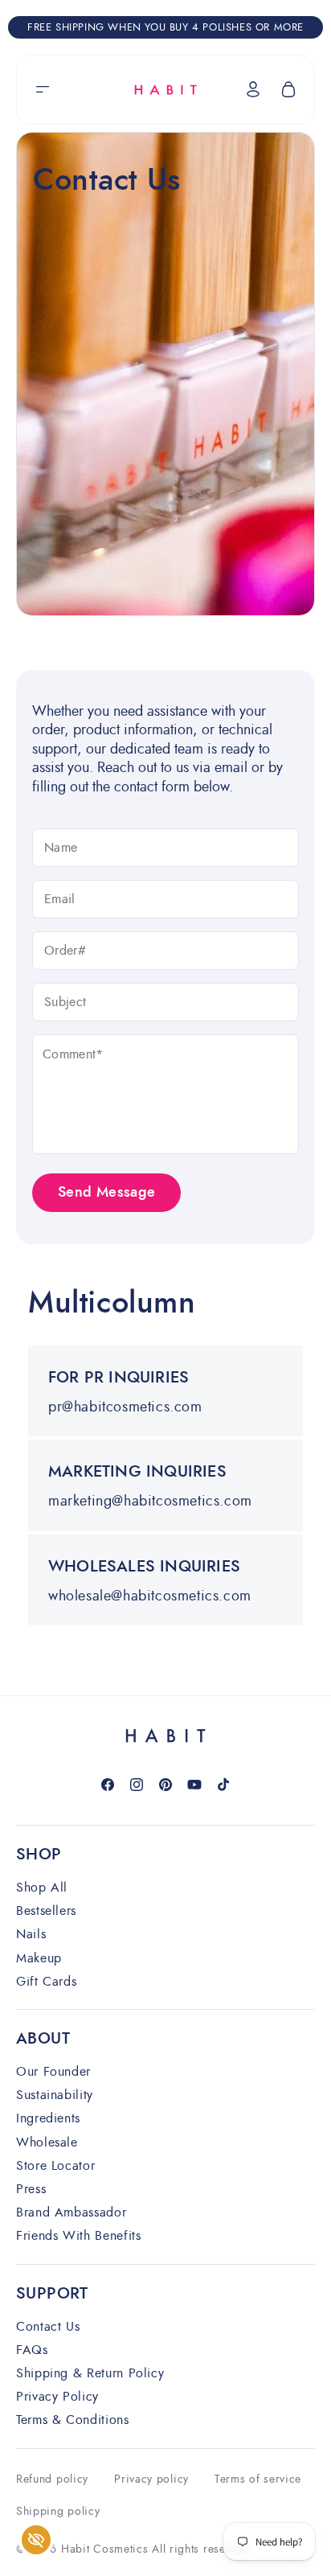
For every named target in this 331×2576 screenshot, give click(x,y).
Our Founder (53, 2072)
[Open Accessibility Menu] (37, 2540)
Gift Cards (46, 1982)
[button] (43, 89)
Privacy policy (151, 2479)
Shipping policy (58, 2511)
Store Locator (55, 2166)
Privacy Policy (57, 2397)
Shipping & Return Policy (90, 2374)
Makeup (39, 1959)
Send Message (106, 1193)
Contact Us (48, 2327)
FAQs (32, 2350)
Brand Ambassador (71, 2213)
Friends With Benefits (78, 2236)
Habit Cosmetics (105, 2549)
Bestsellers (46, 1911)
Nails (31, 1935)
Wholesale (47, 2143)
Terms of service (258, 2479)
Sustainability (55, 2095)
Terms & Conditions (73, 2420)
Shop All (42, 1888)
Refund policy (52, 2479)
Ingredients (48, 2119)
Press (31, 2190)
